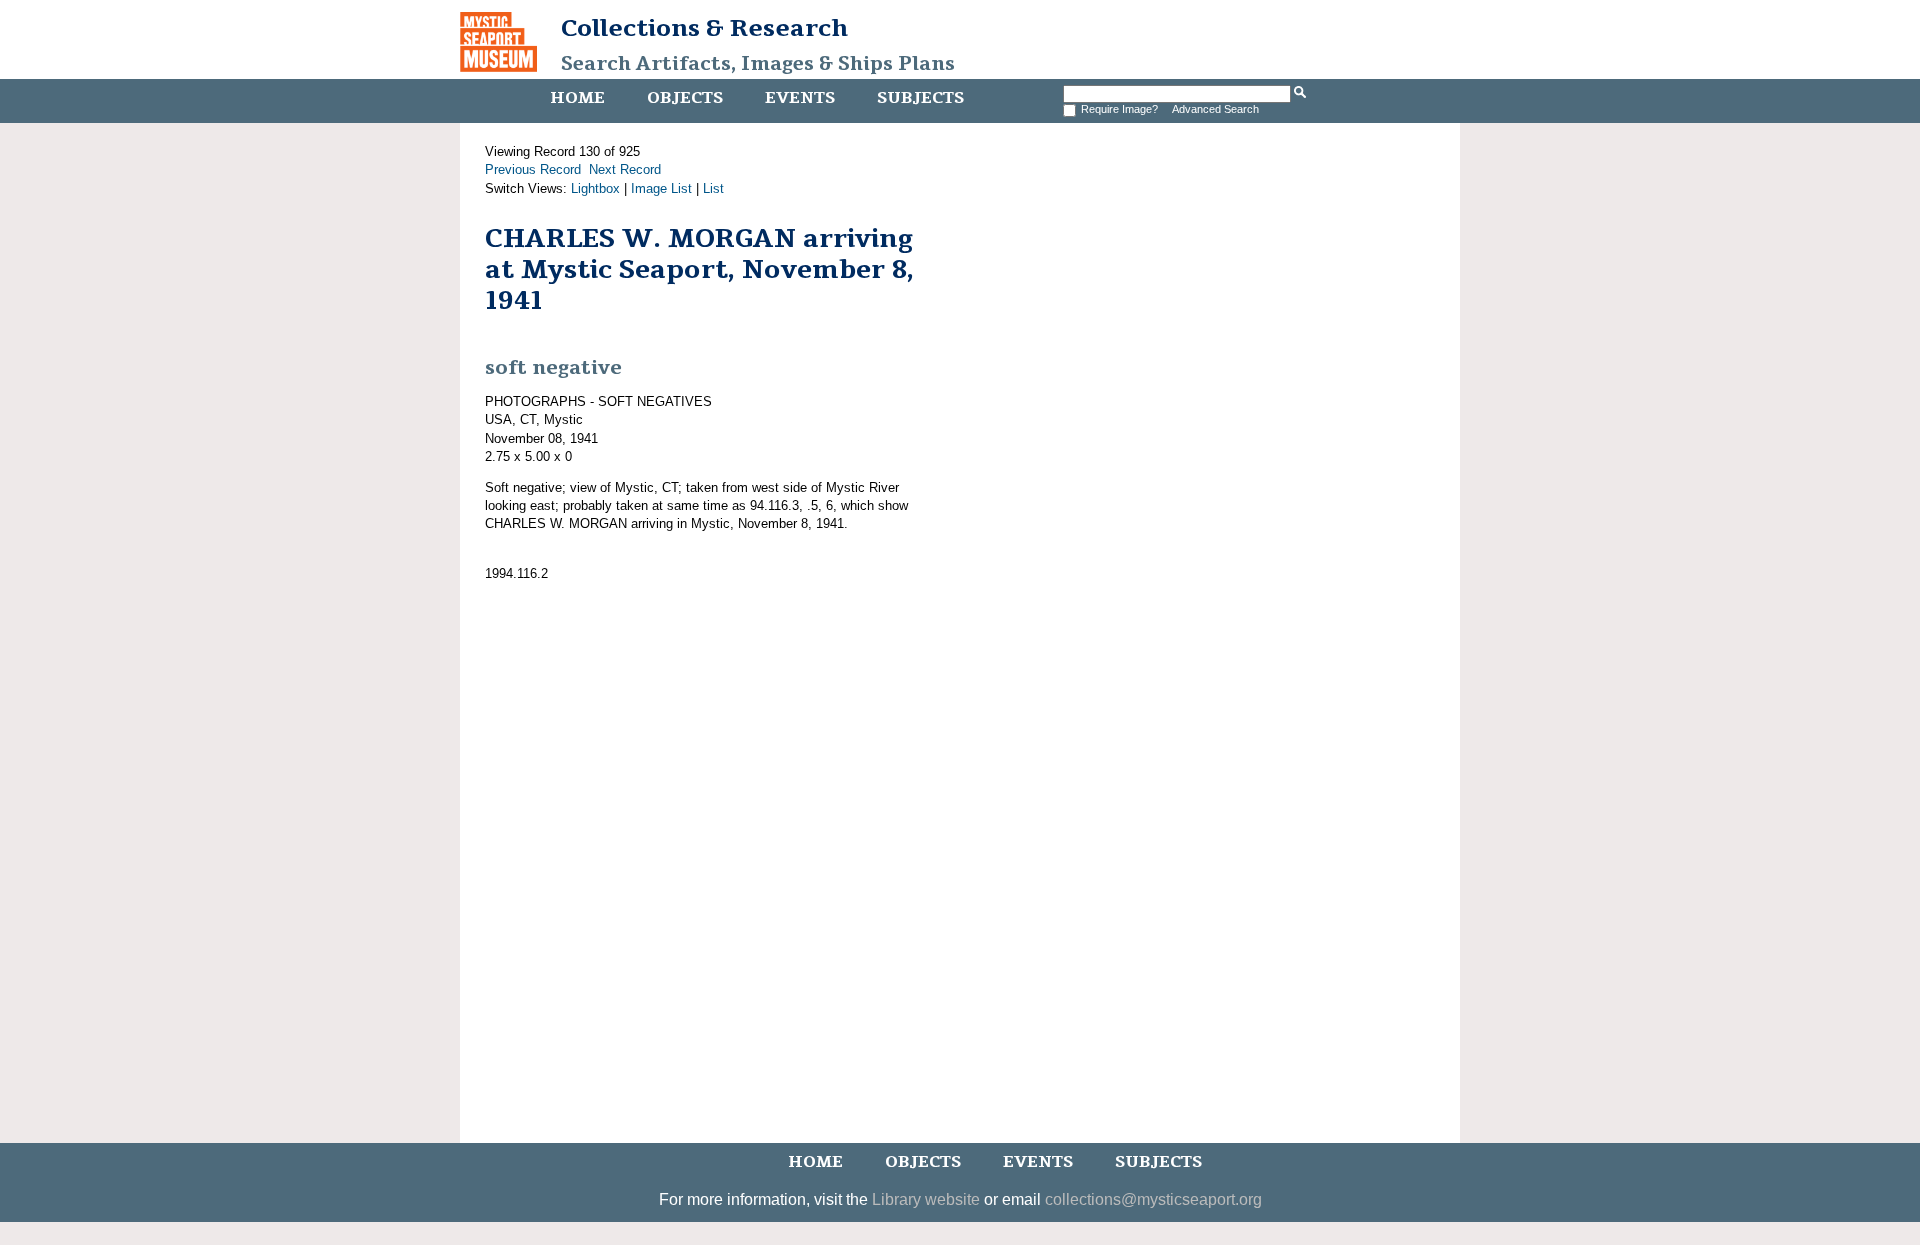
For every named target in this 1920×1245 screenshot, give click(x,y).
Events (800, 98)
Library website (926, 1199)
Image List (661, 188)
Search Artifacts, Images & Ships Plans (758, 64)
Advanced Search (1215, 109)
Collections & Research (704, 28)
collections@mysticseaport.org (1153, 1199)
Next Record (625, 169)
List (713, 188)
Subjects (920, 98)
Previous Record (533, 169)
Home (577, 98)
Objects (685, 98)
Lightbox (595, 188)
